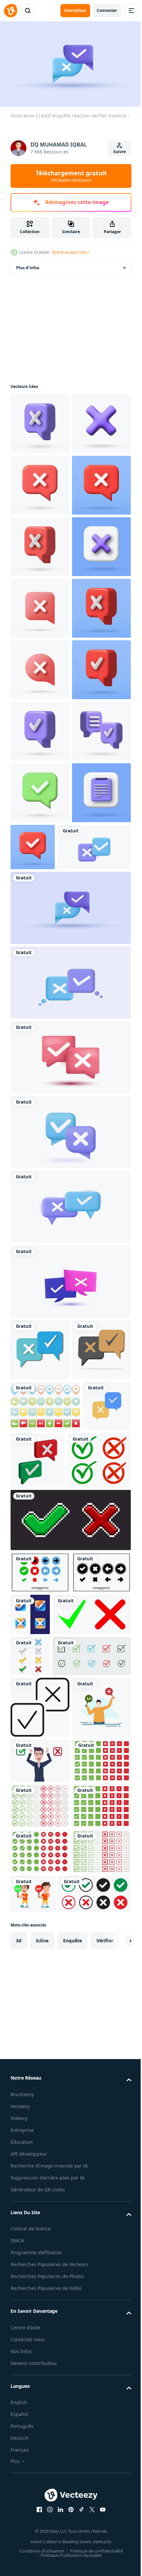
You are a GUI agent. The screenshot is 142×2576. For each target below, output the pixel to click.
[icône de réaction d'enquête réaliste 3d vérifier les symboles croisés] (70, 1634)
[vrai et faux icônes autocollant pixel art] (70, 2066)
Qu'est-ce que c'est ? (70, 252)
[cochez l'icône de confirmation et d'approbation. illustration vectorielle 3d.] (40, 974)
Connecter (107, 10)
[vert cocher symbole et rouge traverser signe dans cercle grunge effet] (42, 2006)
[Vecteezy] (11, 11)
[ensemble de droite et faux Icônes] (30, 2244)
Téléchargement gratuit (71, 176)
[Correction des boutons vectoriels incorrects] (45, 1895)
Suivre (120, 152)
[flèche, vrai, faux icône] (40, 2118)
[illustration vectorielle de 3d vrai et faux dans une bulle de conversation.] (89, 1949)
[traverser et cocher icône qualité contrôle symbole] (40, 2336)
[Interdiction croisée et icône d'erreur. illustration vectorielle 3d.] (40, 421)
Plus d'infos (28, 265)
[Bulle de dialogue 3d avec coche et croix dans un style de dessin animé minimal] (40, 1839)
